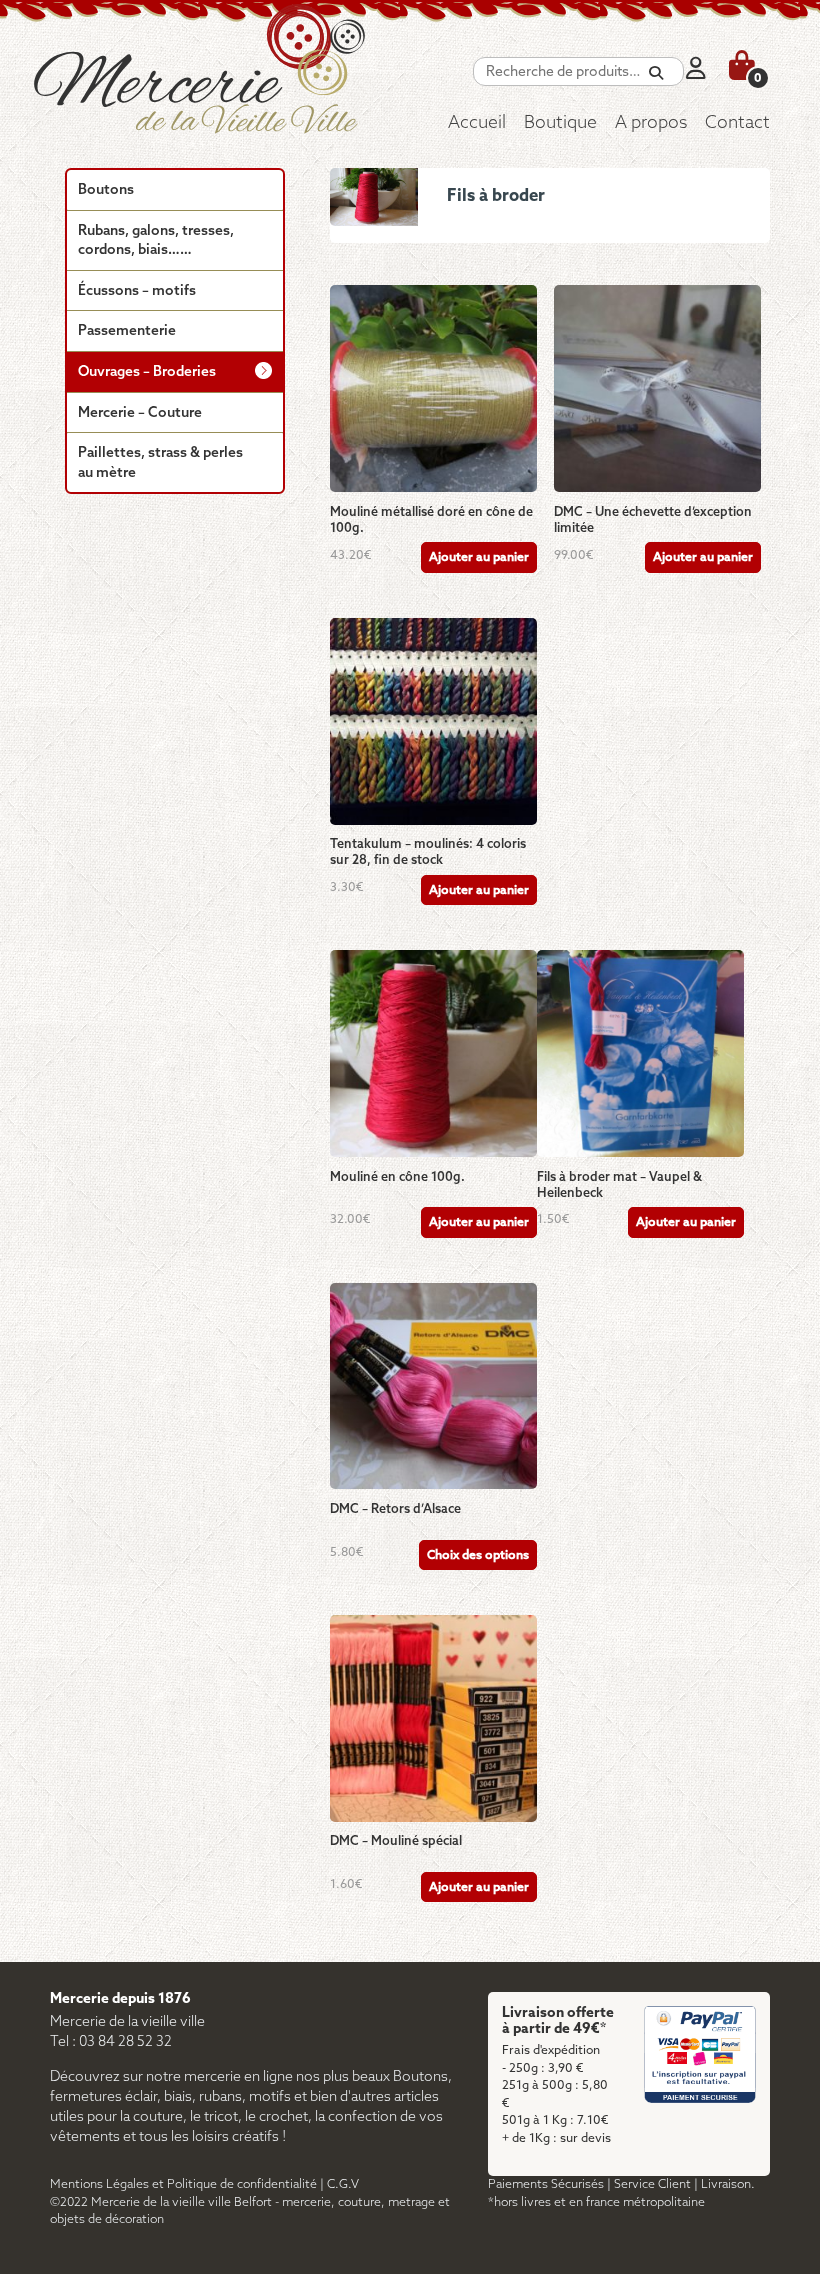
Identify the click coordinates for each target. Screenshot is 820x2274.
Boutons (106, 190)
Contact (737, 123)
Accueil (477, 123)
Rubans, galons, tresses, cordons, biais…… (156, 241)
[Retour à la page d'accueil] (222, 85)
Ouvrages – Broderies (147, 372)
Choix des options (478, 1555)
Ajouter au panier (479, 557)
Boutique (560, 123)
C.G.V (343, 2184)
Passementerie (127, 331)
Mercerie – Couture (140, 413)
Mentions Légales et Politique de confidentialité (183, 2184)
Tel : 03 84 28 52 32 (111, 2042)
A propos (651, 123)
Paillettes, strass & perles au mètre (160, 463)
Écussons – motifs (137, 291)
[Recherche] (656, 73)
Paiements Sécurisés (546, 2184)
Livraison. (728, 2184)
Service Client (652, 2184)
